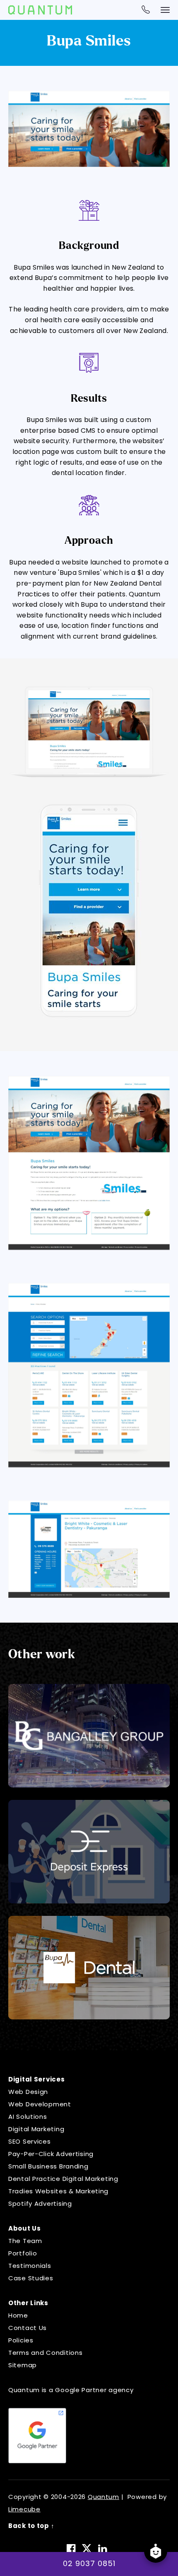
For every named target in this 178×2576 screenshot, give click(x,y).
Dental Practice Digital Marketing (63, 2179)
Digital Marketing (36, 2129)
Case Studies (31, 2278)
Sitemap (23, 2365)
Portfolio (23, 2253)
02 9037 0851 (89, 2563)
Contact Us (28, 2328)
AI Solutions (28, 2117)
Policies (21, 2340)
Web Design (28, 2092)
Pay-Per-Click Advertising (51, 2154)
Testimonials (30, 2266)
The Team (25, 2241)
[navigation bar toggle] (165, 10)
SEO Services (30, 2141)
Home (18, 2315)
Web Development (40, 2104)
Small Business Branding (48, 2166)
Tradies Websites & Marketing (58, 2191)
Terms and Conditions (45, 2353)
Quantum (103, 2497)
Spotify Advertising (40, 2203)
